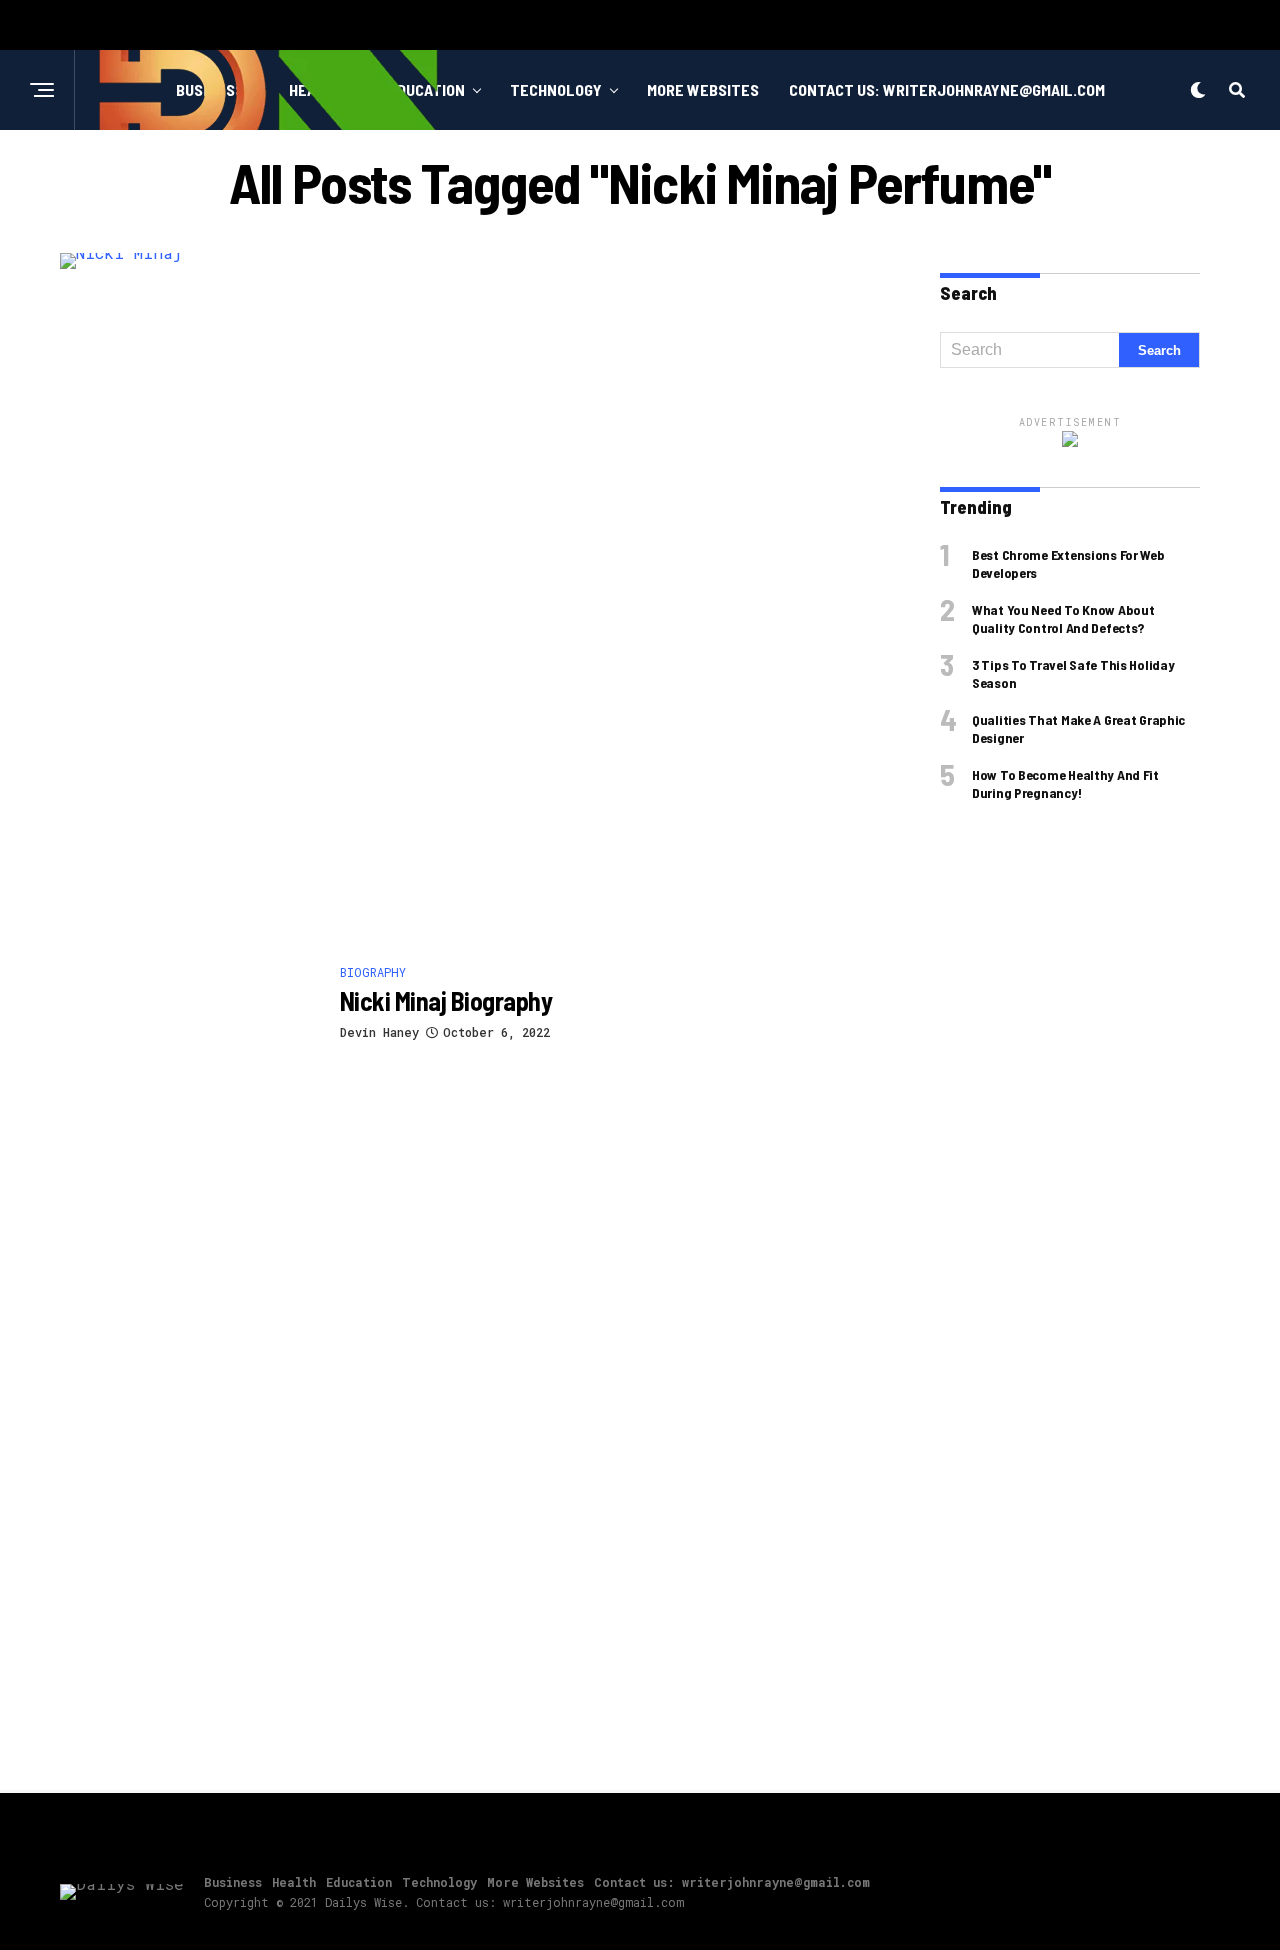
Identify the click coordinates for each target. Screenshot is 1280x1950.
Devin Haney (379, 1032)
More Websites (703, 89)
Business (233, 1882)
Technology (556, 89)
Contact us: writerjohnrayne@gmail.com (947, 89)
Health (294, 1882)
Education (359, 1882)
